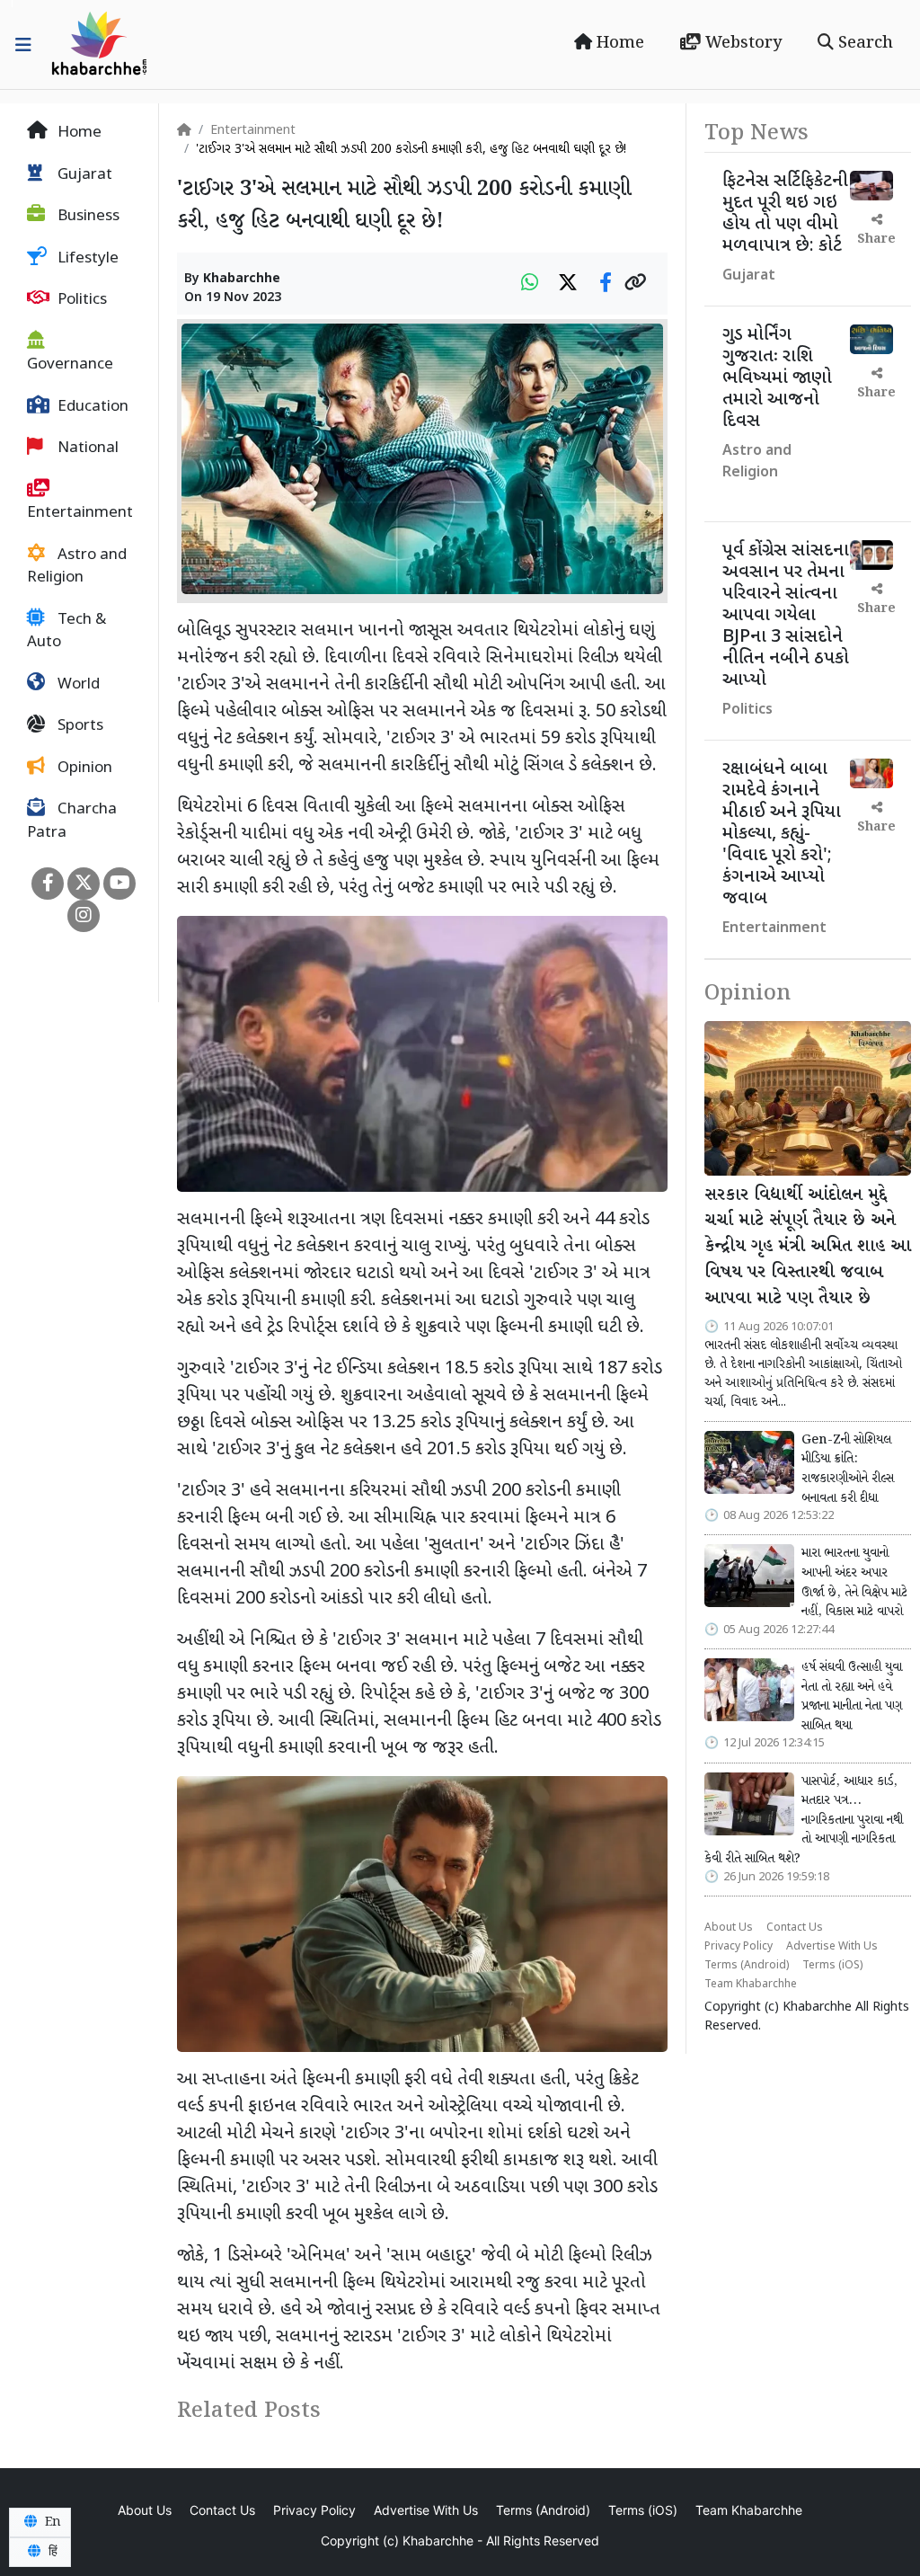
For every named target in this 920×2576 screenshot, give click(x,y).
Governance (70, 365)
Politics (80, 300)
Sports (79, 726)
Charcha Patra (72, 822)
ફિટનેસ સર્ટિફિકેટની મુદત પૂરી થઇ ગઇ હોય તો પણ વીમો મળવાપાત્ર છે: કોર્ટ (785, 214)
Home (618, 43)
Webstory (741, 43)
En (51, 2522)
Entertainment (80, 513)
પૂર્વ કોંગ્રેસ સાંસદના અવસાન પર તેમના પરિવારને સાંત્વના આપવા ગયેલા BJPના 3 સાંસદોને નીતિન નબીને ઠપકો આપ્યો (786, 616)
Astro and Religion (77, 567)
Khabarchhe (242, 279)
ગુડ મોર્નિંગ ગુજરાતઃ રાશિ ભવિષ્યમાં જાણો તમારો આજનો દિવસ (777, 378)
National (86, 449)
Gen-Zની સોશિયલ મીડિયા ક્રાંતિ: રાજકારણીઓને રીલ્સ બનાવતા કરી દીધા (848, 1469)
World (77, 685)
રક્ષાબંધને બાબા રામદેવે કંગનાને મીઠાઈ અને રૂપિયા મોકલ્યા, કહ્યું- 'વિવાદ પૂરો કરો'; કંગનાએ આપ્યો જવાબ (782, 834)
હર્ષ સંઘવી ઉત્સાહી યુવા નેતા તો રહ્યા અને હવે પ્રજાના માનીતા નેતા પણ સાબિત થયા (852, 1697)
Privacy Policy (739, 1947)
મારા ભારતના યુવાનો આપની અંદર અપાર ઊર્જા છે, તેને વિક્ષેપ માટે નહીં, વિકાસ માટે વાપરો (854, 1582)
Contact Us (795, 1928)
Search (863, 43)
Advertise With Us (832, 1947)
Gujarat (83, 175)
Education (91, 407)
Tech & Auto (66, 632)
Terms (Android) (747, 1966)
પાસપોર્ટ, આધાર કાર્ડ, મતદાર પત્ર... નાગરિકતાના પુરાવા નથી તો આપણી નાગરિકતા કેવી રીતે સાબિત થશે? (804, 1820)
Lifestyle (86, 259)
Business (87, 217)
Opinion (83, 768)
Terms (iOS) (832, 1966)
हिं (51, 2552)
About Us (729, 1928)
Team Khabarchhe (751, 1985)
